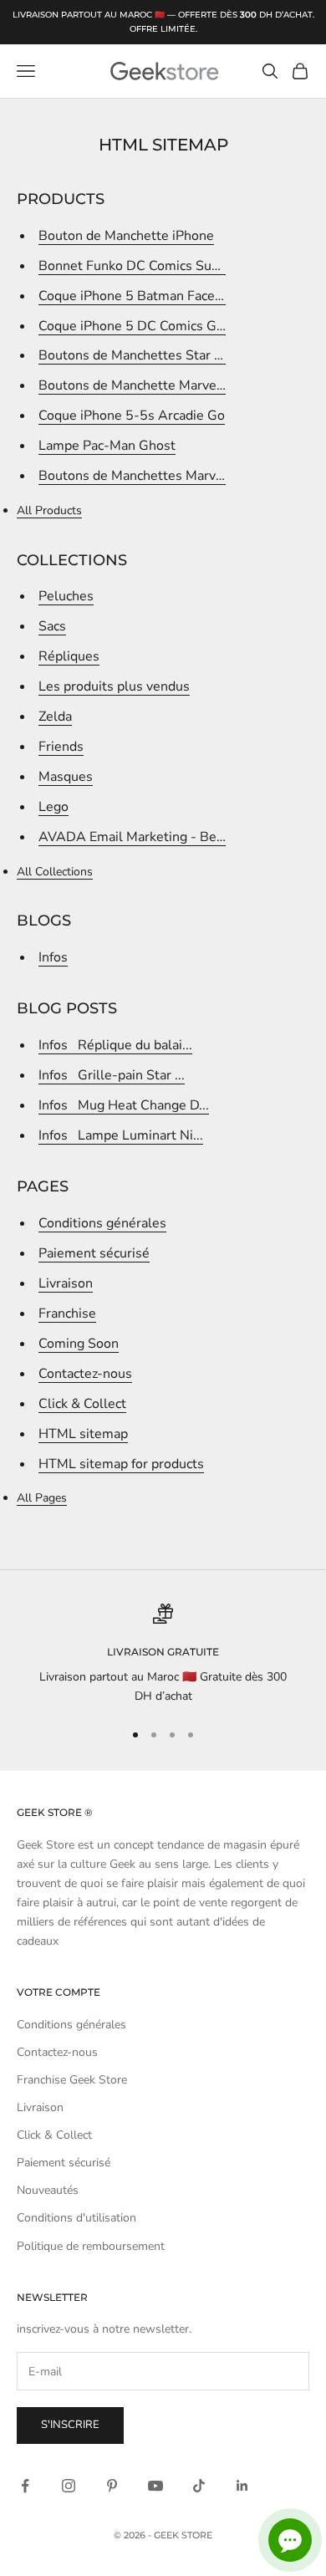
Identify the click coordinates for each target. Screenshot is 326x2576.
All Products (49, 510)
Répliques (69, 656)
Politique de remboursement (91, 2246)
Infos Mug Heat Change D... (124, 1105)
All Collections (55, 872)
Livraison (66, 1283)
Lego (53, 807)
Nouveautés (48, 2190)
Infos (53, 957)
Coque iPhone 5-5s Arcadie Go (132, 416)
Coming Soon (79, 1344)
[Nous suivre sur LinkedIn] (242, 2486)
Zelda (55, 717)
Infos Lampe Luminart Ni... (121, 1135)
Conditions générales (102, 1223)
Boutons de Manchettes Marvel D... (144, 476)
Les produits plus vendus (114, 686)
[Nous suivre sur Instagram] (69, 2486)
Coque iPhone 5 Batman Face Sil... (141, 296)
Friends (61, 747)
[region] (163, 1655)
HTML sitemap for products (121, 1464)
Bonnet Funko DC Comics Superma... (149, 266)
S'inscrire (70, 2425)
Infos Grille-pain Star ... (112, 1075)
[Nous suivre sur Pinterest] (112, 2486)
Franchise (67, 1314)
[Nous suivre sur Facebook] (25, 2486)
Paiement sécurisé (94, 1253)
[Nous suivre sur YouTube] (155, 2486)
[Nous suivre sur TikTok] (199, 2486)
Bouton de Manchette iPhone (126, 236)
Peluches (66, 596)
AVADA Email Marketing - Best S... (144, 837)
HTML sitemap (83, 1434)
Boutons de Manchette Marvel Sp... (144, 385)
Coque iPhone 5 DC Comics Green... (146, 326)
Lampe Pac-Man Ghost (107, 446)
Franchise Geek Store (72, 2080)
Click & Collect (82, 1404)
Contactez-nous (85, 1374)
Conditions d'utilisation (76, 2218)
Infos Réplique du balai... (115, 1045)
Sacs (52, 626)
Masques (66, 777)
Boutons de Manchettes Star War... (144, 355)
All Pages (42, 1498)
